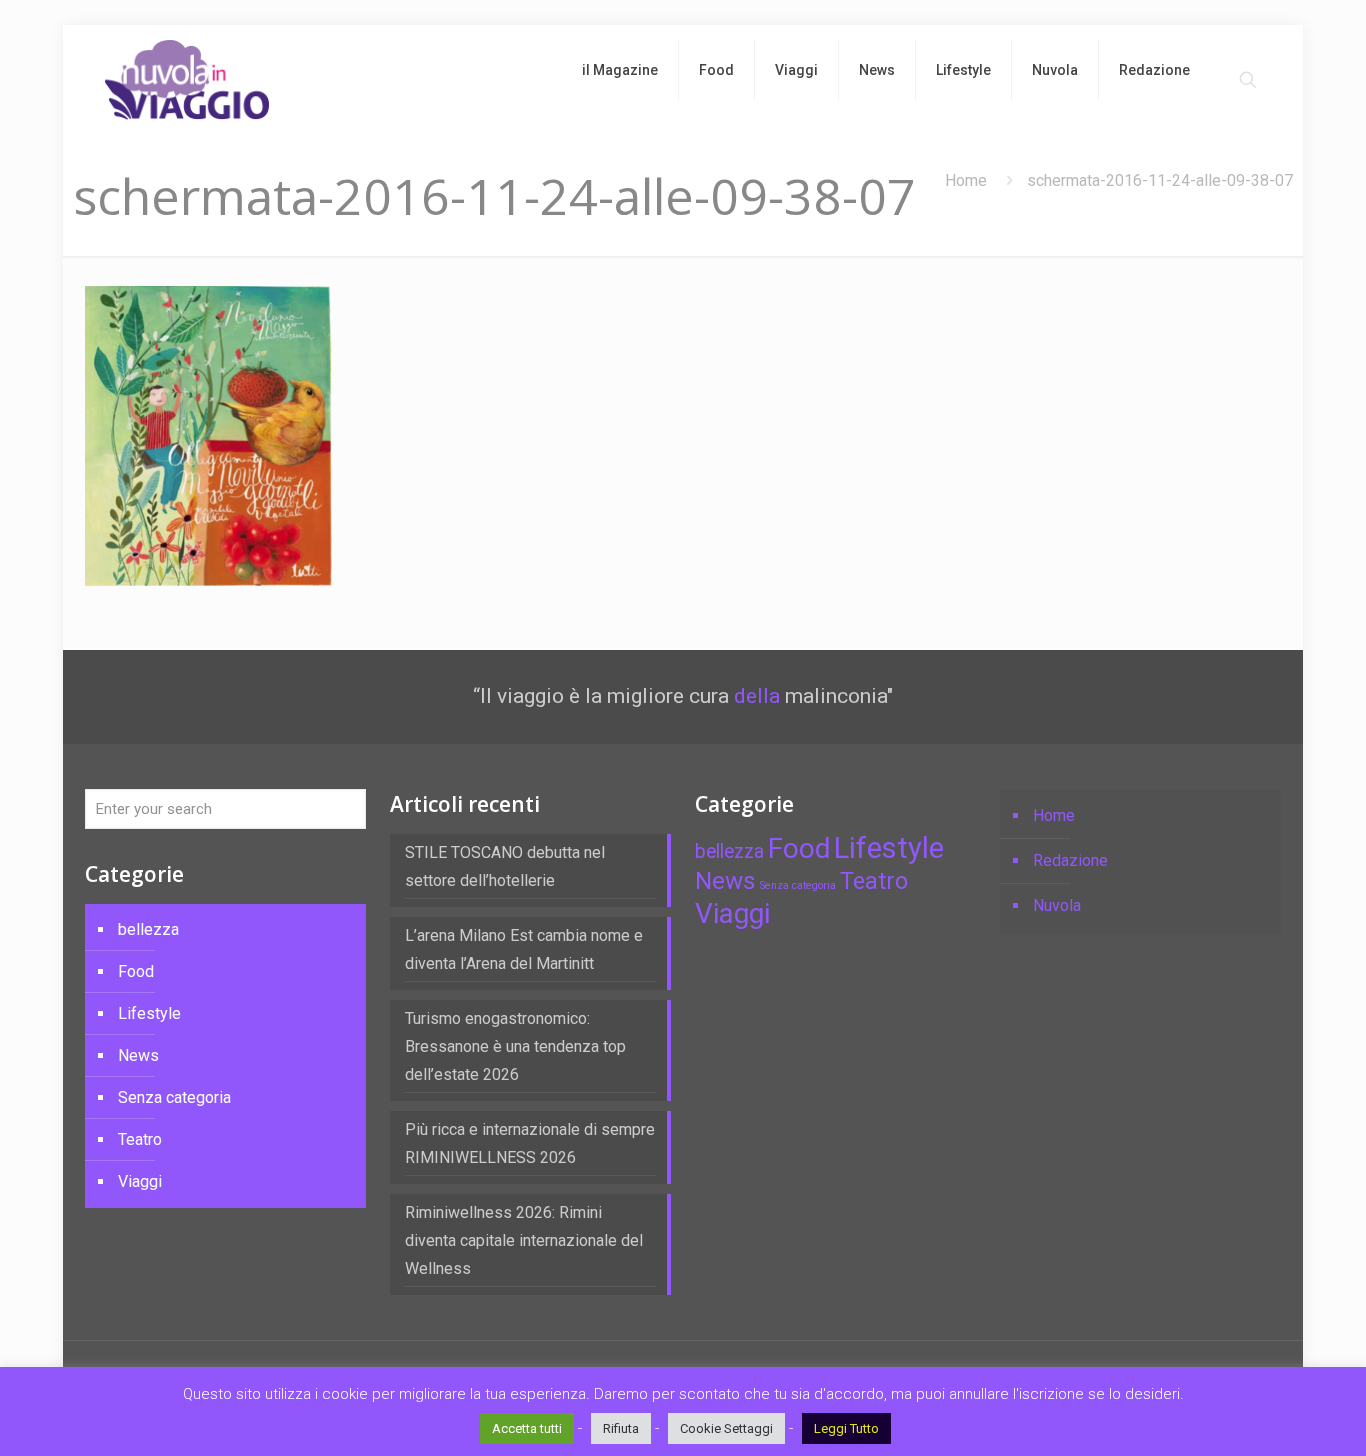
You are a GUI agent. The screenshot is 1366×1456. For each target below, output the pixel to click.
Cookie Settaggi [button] (726, 1428)
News (138, 1055)
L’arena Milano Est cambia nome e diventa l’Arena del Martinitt (524, 949)
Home (966, 180)
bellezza (148, 929)
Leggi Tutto (846, 1428)
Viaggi (140, 1181)
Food (136, 971)
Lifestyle (149, 1013)
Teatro (140, 1139)
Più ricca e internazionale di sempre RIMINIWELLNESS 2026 (530, 1143)
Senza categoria (174, 1097)
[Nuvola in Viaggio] (187, 80)
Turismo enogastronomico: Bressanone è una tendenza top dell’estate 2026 (515, 1046)
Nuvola (1057, 905)
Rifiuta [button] (621, 1428)
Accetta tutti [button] (527, 1428)
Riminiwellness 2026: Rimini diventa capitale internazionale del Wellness (524, 1240)
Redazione (1070, 860)
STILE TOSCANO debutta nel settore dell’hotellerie (505, 866)
